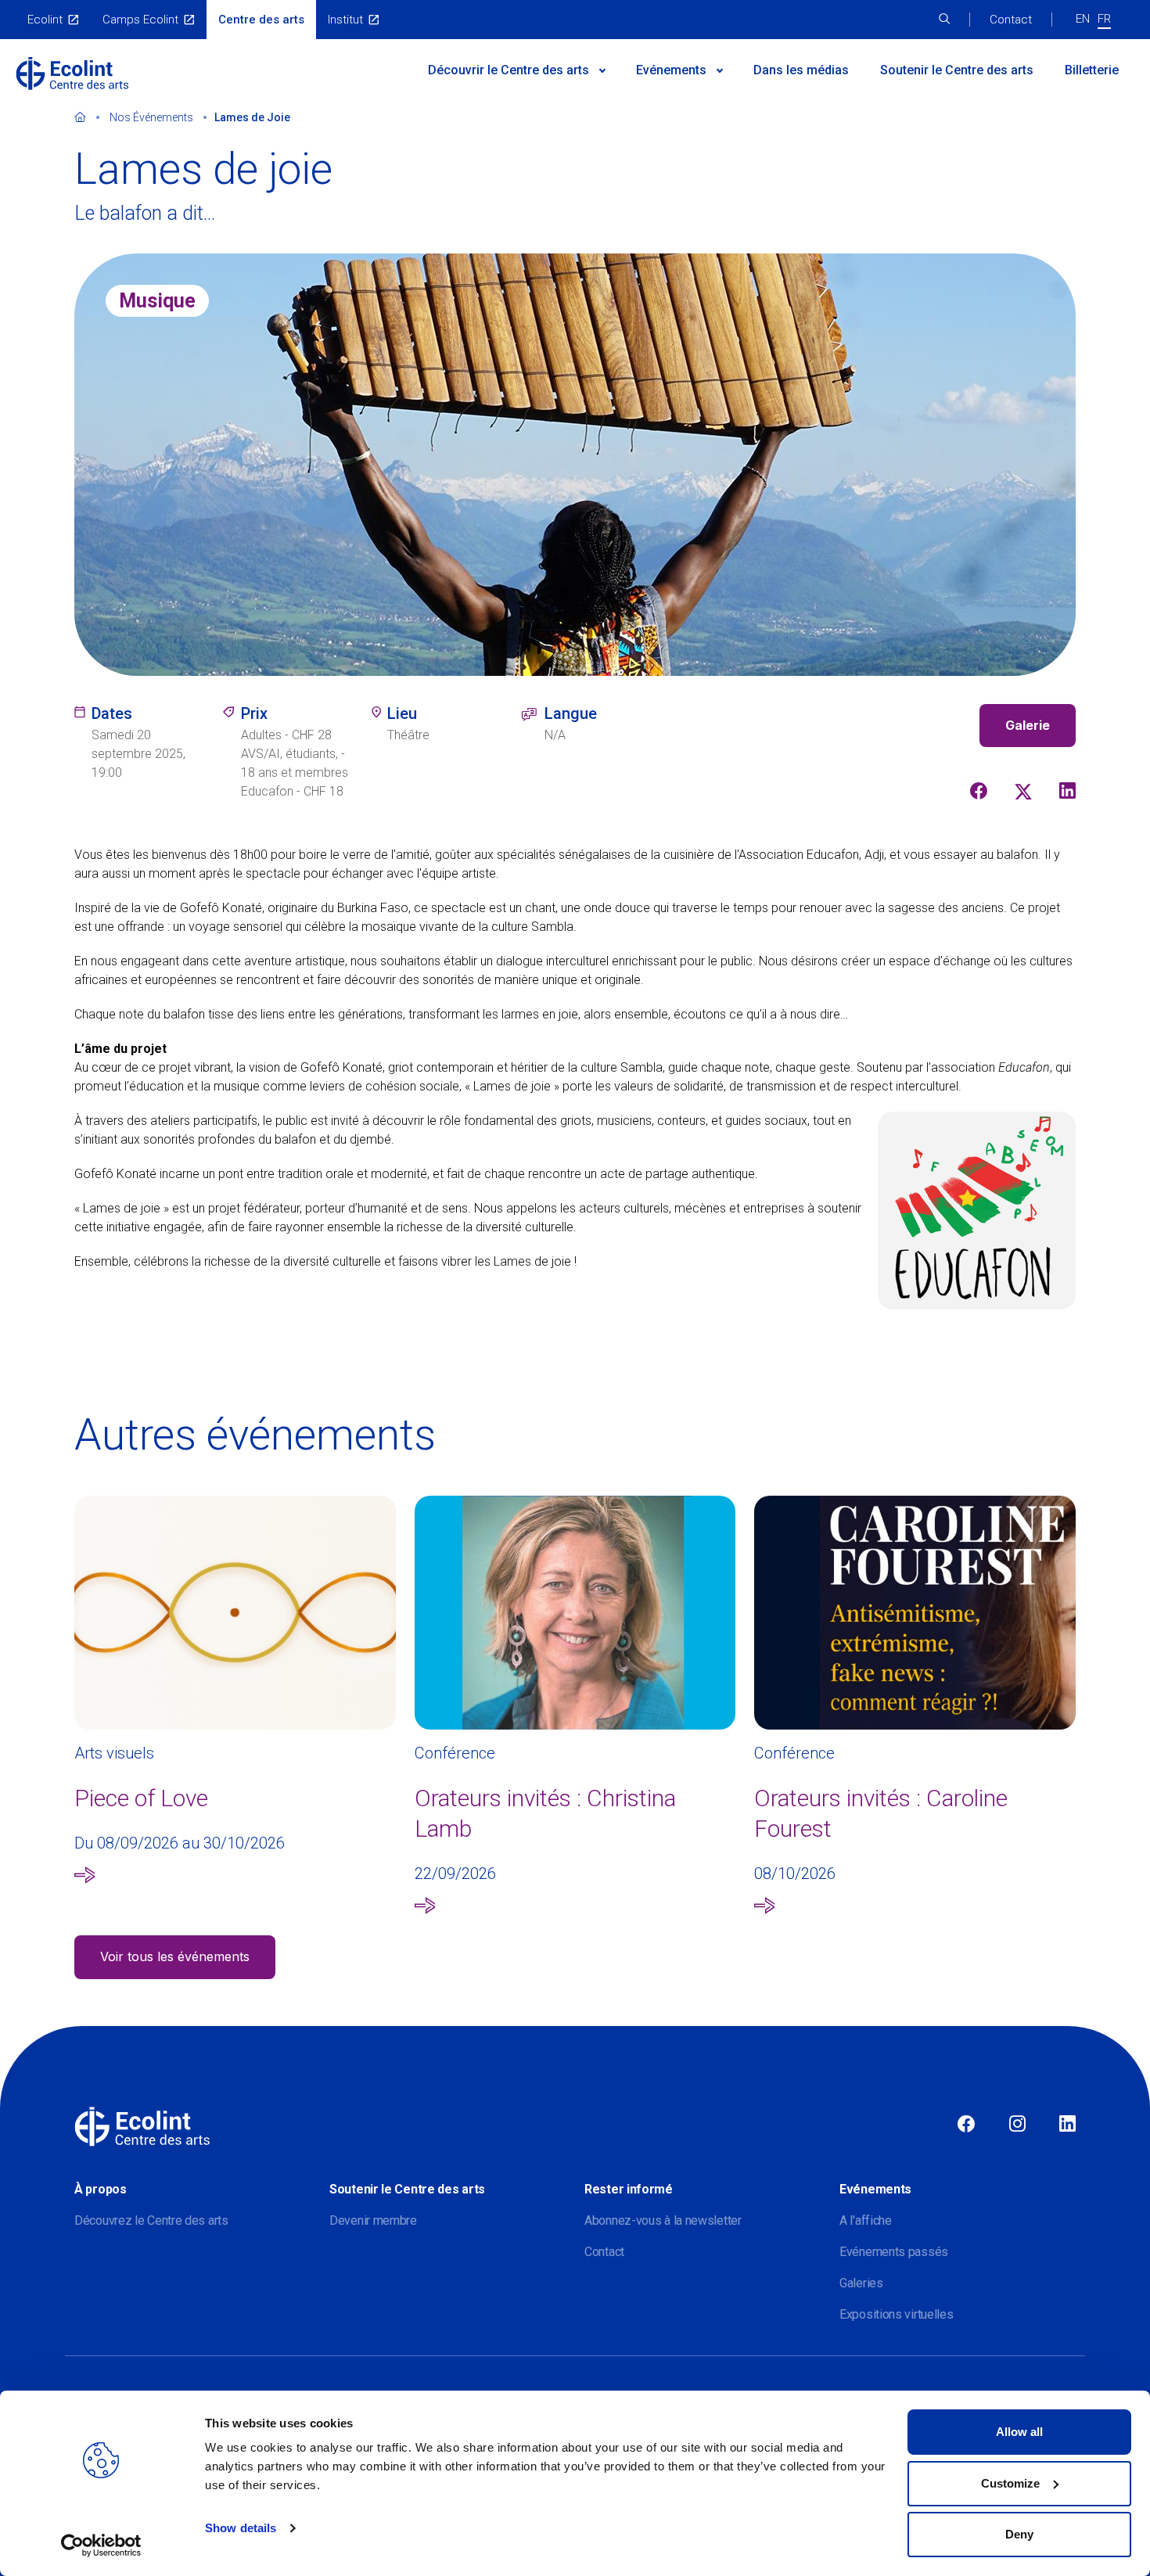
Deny (1019, 2534)
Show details (241, 2528)
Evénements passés (894, 2252)
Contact (1011, 20)
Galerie (1028, 725)
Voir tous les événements (175, 1956)
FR (1104, 19)
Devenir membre (373, 2220)
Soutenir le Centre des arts (957, 70)
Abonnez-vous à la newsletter (663, 2220)
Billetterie (1092, 70)
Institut (345, 20)
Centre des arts (261, 20)
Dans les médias (801, 70)
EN (1083, 19)
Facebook (966, 2125)
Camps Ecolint (140, 20)
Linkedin (1067, 2125)
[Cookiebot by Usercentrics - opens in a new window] (101, 2545)
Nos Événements (151, 117)
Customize (1010, 2483)
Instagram (1017, 2125)
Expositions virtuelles (896, 2314)
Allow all (1019, 2432)
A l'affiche (866, 2220)
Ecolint (45, 20)
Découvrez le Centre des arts (151, 2220)
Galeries (861, 2283)
